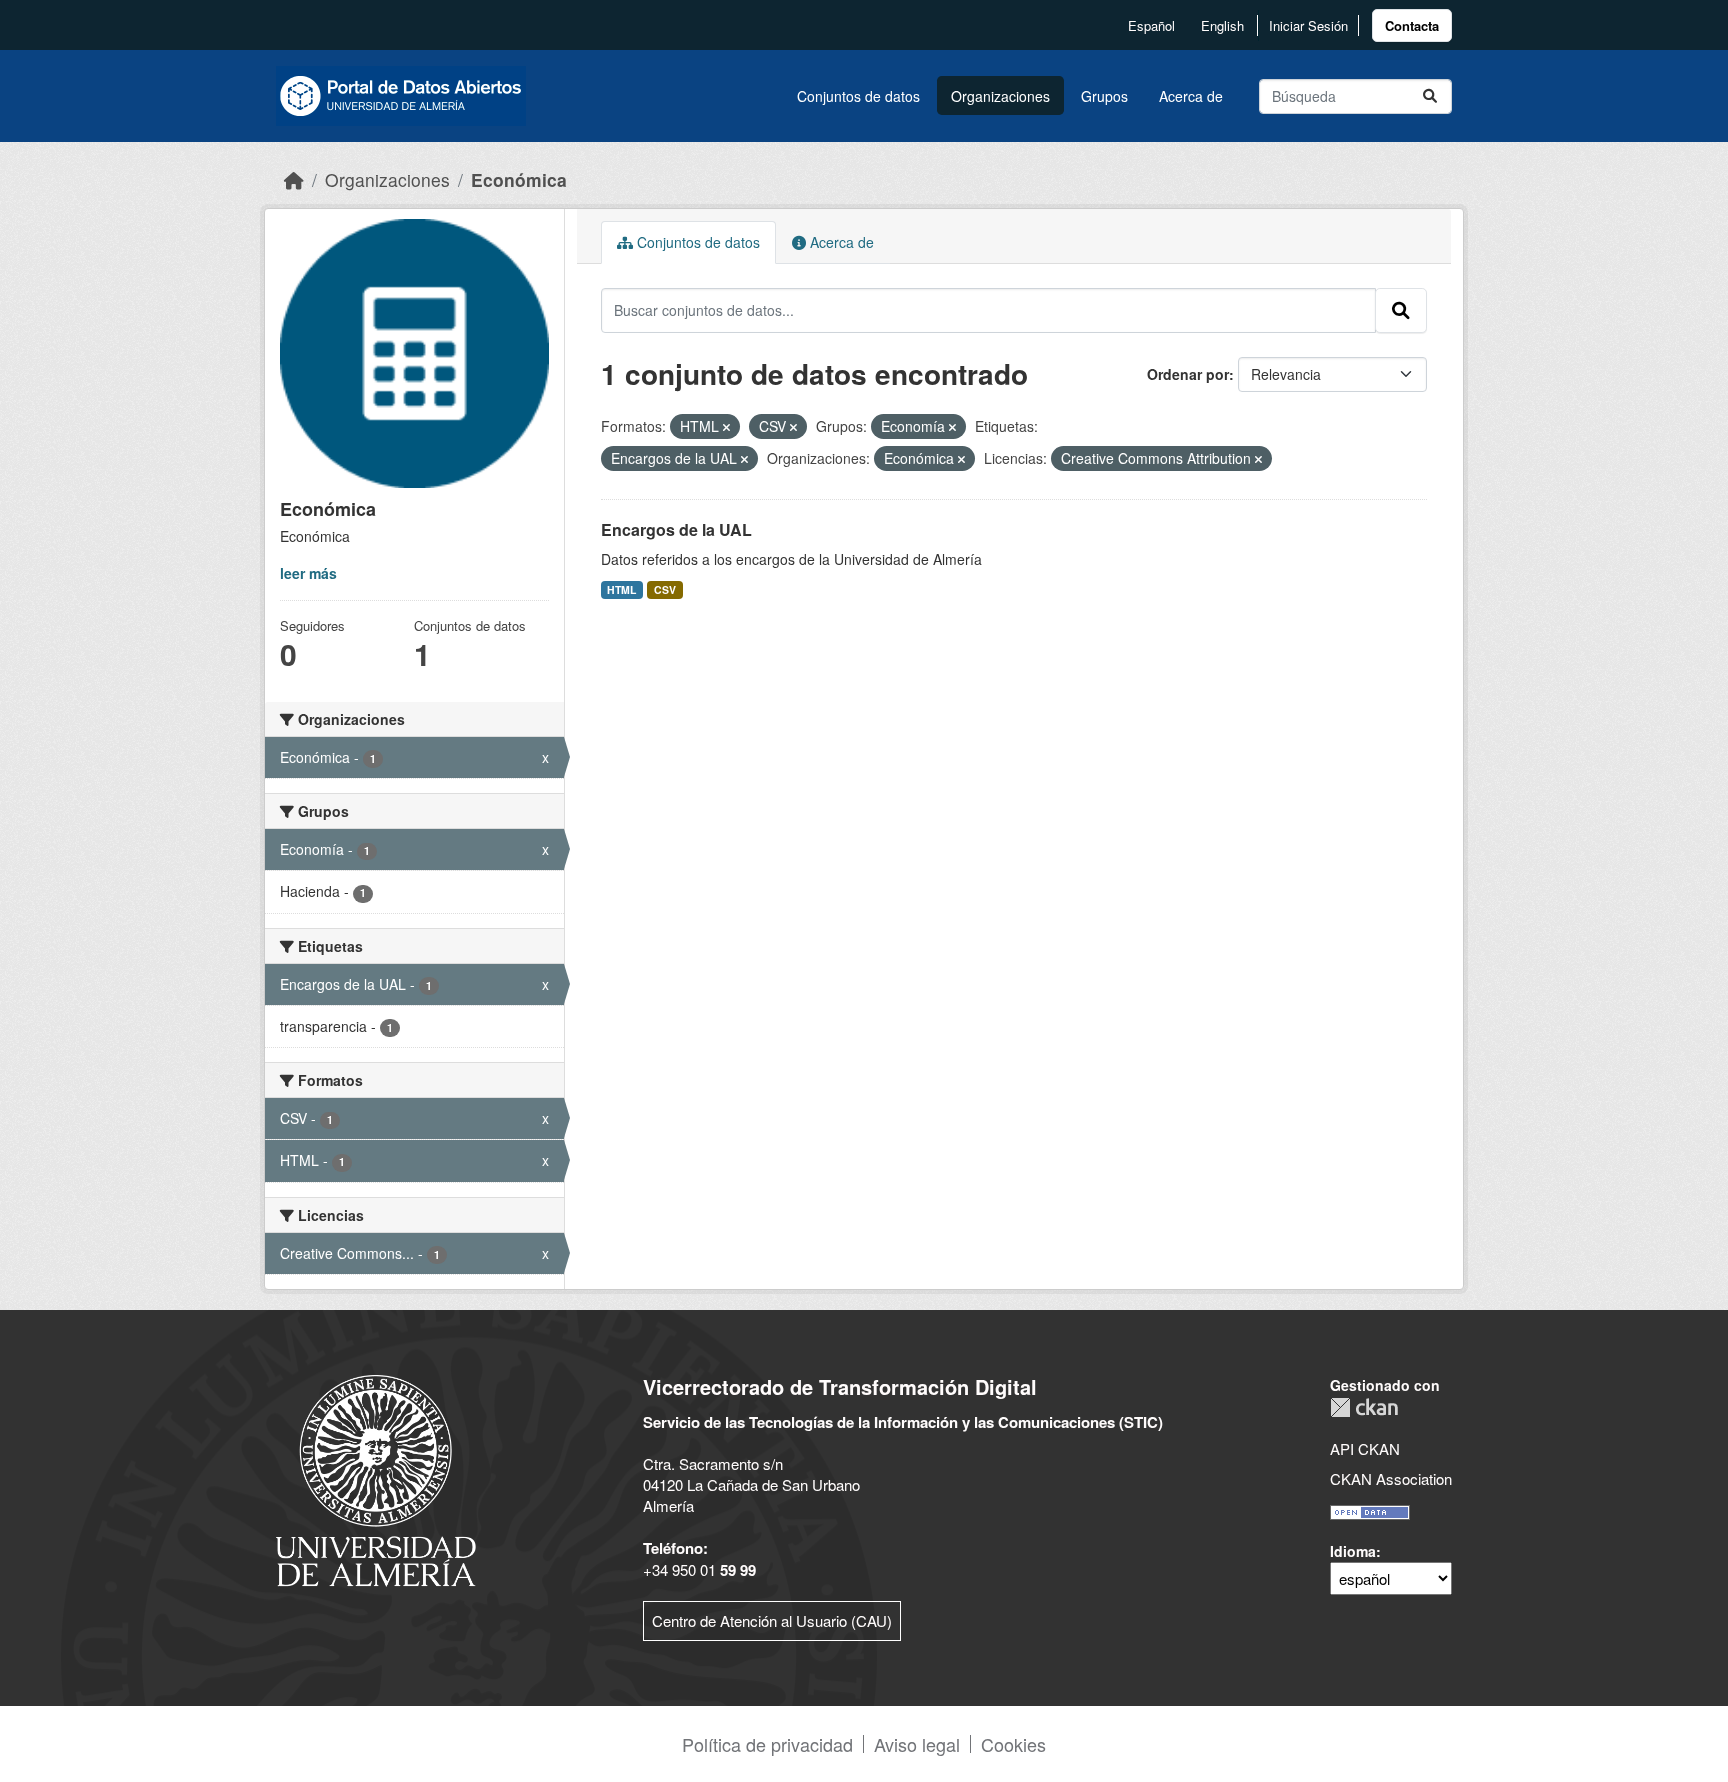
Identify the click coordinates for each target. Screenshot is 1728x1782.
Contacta (1412, 25)
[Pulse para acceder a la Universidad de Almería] (376, 1478)
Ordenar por (1188, 374)
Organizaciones (1000, 96)
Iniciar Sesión (1308, 25)
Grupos (1104, 96)
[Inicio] (294, 179)
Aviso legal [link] (917, 1744)
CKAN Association (1391, 1478)
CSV (665, 589)
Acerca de (1191, 96)
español (1151, 25)
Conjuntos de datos (858, 96)
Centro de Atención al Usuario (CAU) (772, 1620)
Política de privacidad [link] (767, 1744)
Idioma (1353, 1551)
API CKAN (1365, 1448)
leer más (308, 573)
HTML (621, 589)
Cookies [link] (1013, 1744)
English (1222, 25)
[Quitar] (726, 427)
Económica (519, 179)
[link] (1412, 25)
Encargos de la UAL (676, 529)
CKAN (1364, 1407)
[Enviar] (1430, 96)
